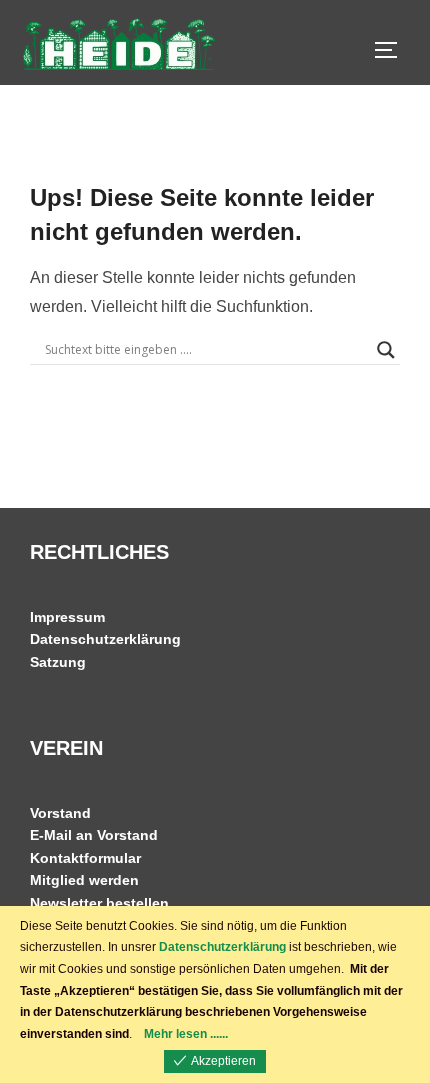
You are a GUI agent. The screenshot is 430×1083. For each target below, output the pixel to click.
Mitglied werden (84, 880)
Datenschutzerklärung (105, 639)
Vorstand (60, 813)
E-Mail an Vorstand (94, 835)
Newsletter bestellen (99, 903)
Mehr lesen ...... (186, 1034)
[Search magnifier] (386, 350)
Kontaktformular (85, 858)
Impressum (67, 617)
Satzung (58, 662)
